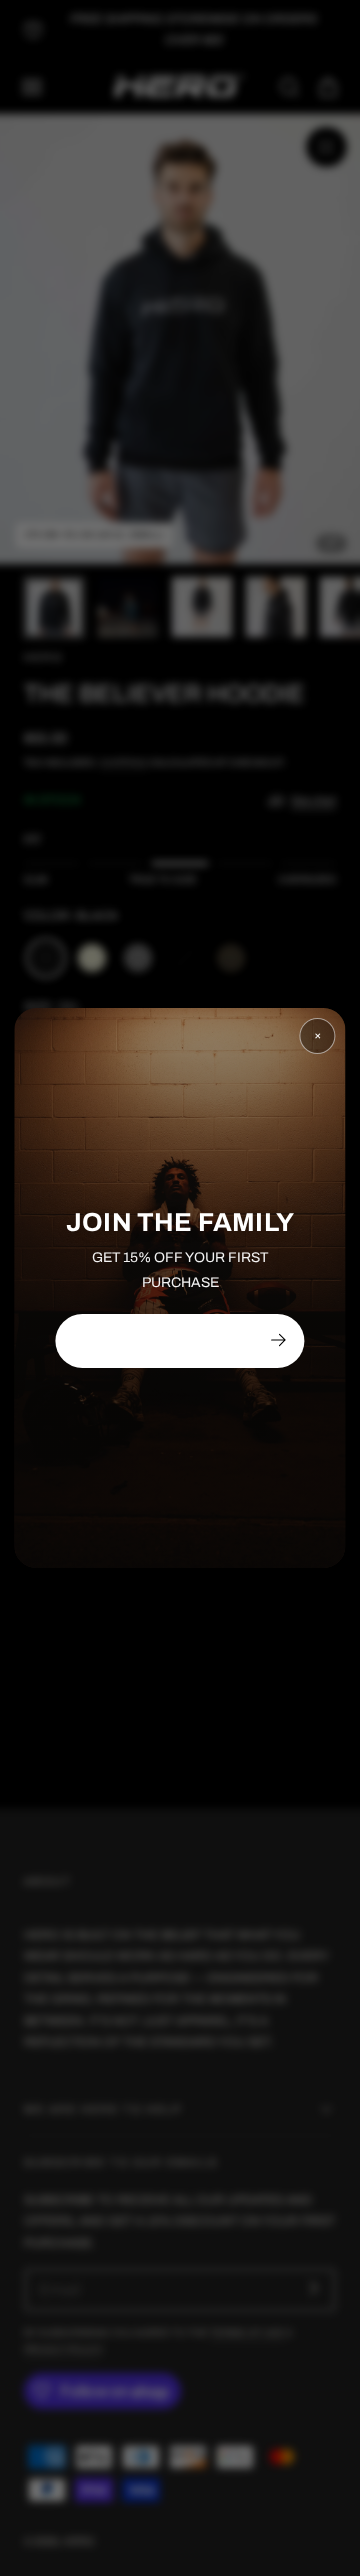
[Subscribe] (278, 1340)
